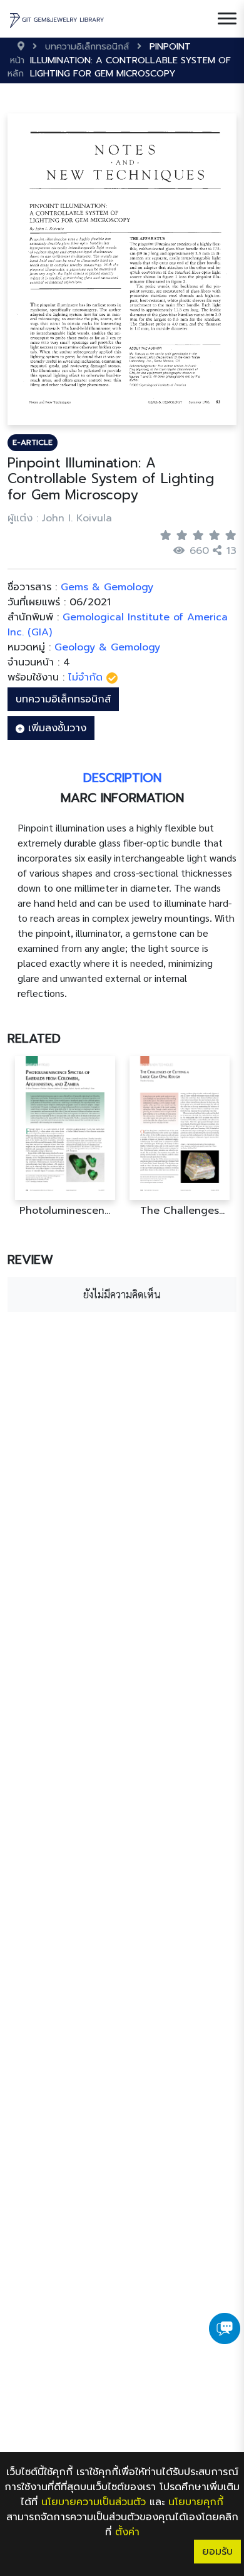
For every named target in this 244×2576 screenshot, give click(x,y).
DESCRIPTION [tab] (122, 778)
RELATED (34, 1038)
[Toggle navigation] (227, 19)
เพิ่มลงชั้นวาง (55, 728)
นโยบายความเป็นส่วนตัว (94, 2502)
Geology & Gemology (107, 647)
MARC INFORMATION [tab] (122, 798)
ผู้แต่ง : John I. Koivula (60, 518)
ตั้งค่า (127, 2532)
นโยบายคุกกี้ (196, 2502)
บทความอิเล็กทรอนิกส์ (63, 699)
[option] (65, 1136)
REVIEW (30, 1259)
